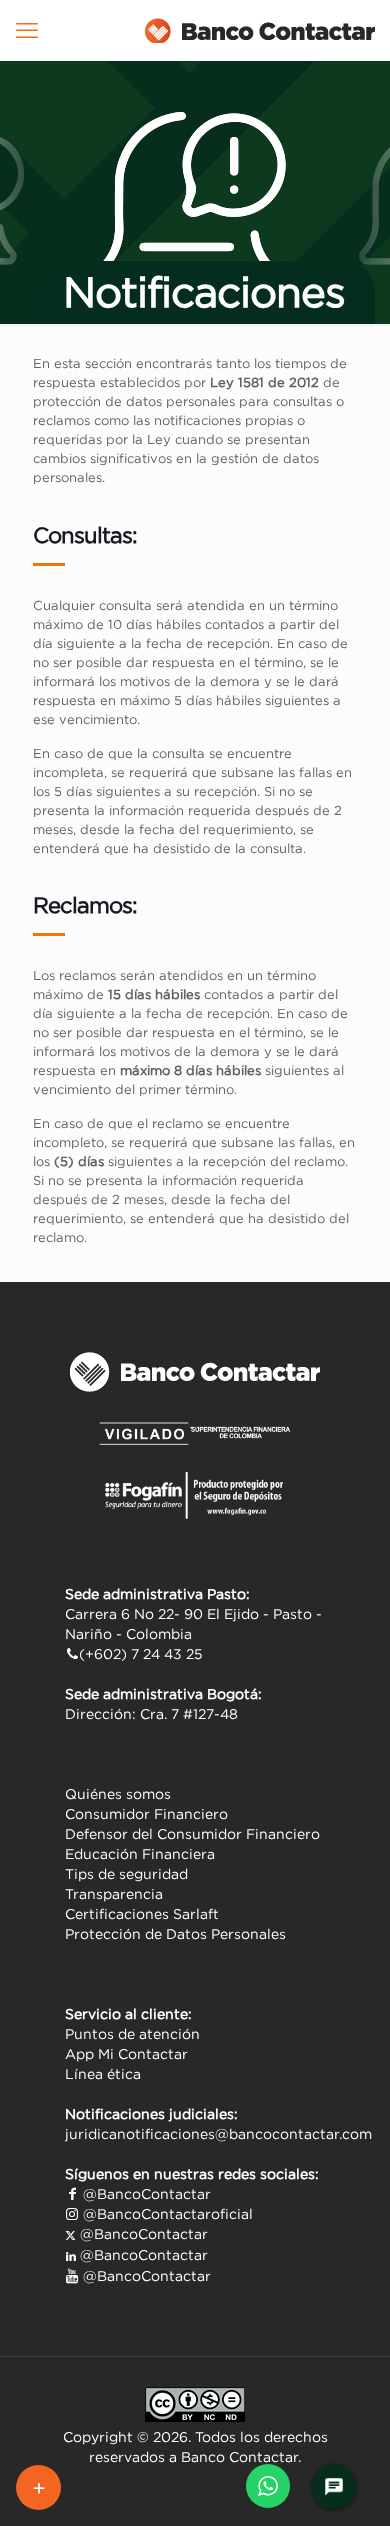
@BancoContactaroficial (166, 2214)
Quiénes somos (118, 1794)
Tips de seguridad (126, 1874)
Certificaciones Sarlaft (142, 1914)
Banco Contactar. (241, 2457)
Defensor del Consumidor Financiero (192, 1834)
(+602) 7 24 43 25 (141, 1654)
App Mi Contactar (126, 2054)
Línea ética (103, 2074)
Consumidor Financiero (146, 1814)
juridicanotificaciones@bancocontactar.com (218, 2134)
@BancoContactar (145, 2194)
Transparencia (114, 1894)
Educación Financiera (140, 1854)
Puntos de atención (132, 2034)
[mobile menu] (27, 30)
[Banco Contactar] (260, 30)
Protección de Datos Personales (175, 1934)
